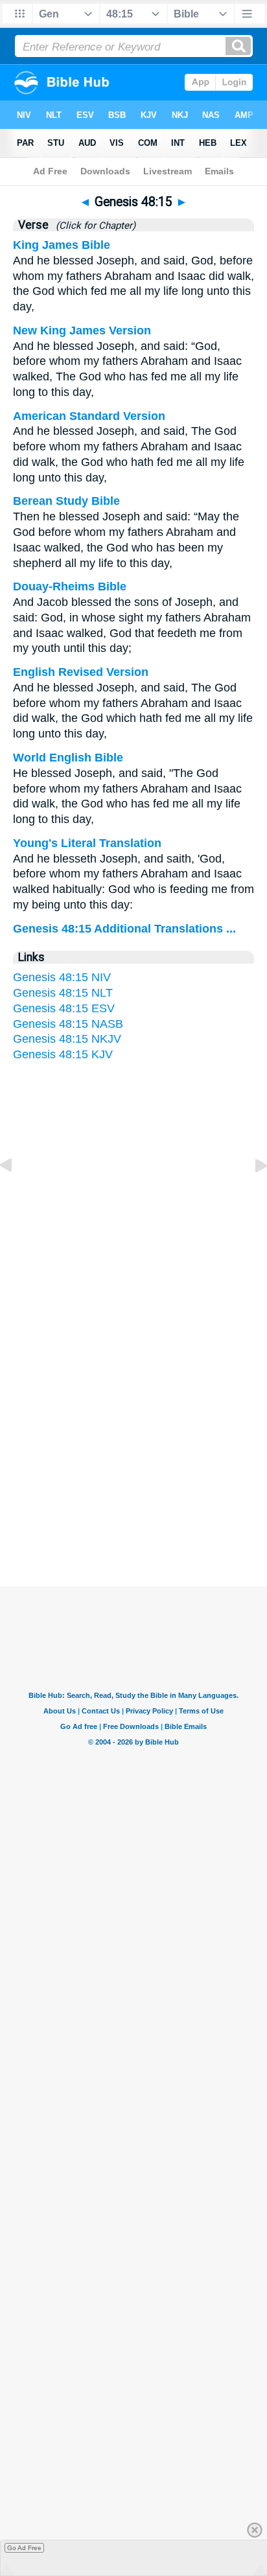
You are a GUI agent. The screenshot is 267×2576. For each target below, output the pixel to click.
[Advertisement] (133, 1460)
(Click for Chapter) (93, 226)
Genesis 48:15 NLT (63, 993)
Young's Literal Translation (87, 843)
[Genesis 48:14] (16, 1194)
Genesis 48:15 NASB (68, 1024)
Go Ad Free (24, 2548)
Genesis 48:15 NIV (62, 977)
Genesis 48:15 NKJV (67, 1039)
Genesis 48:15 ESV (64, 1008)
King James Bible (62, 245)
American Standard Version (89, 416)
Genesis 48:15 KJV (63, 1054)
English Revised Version (81, 672)
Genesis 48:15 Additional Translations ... (124, 929)
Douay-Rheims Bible (70, 586)
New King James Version (82, 331)
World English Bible (68, 758)
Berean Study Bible (66, 501)
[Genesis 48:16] (251, 1194)
